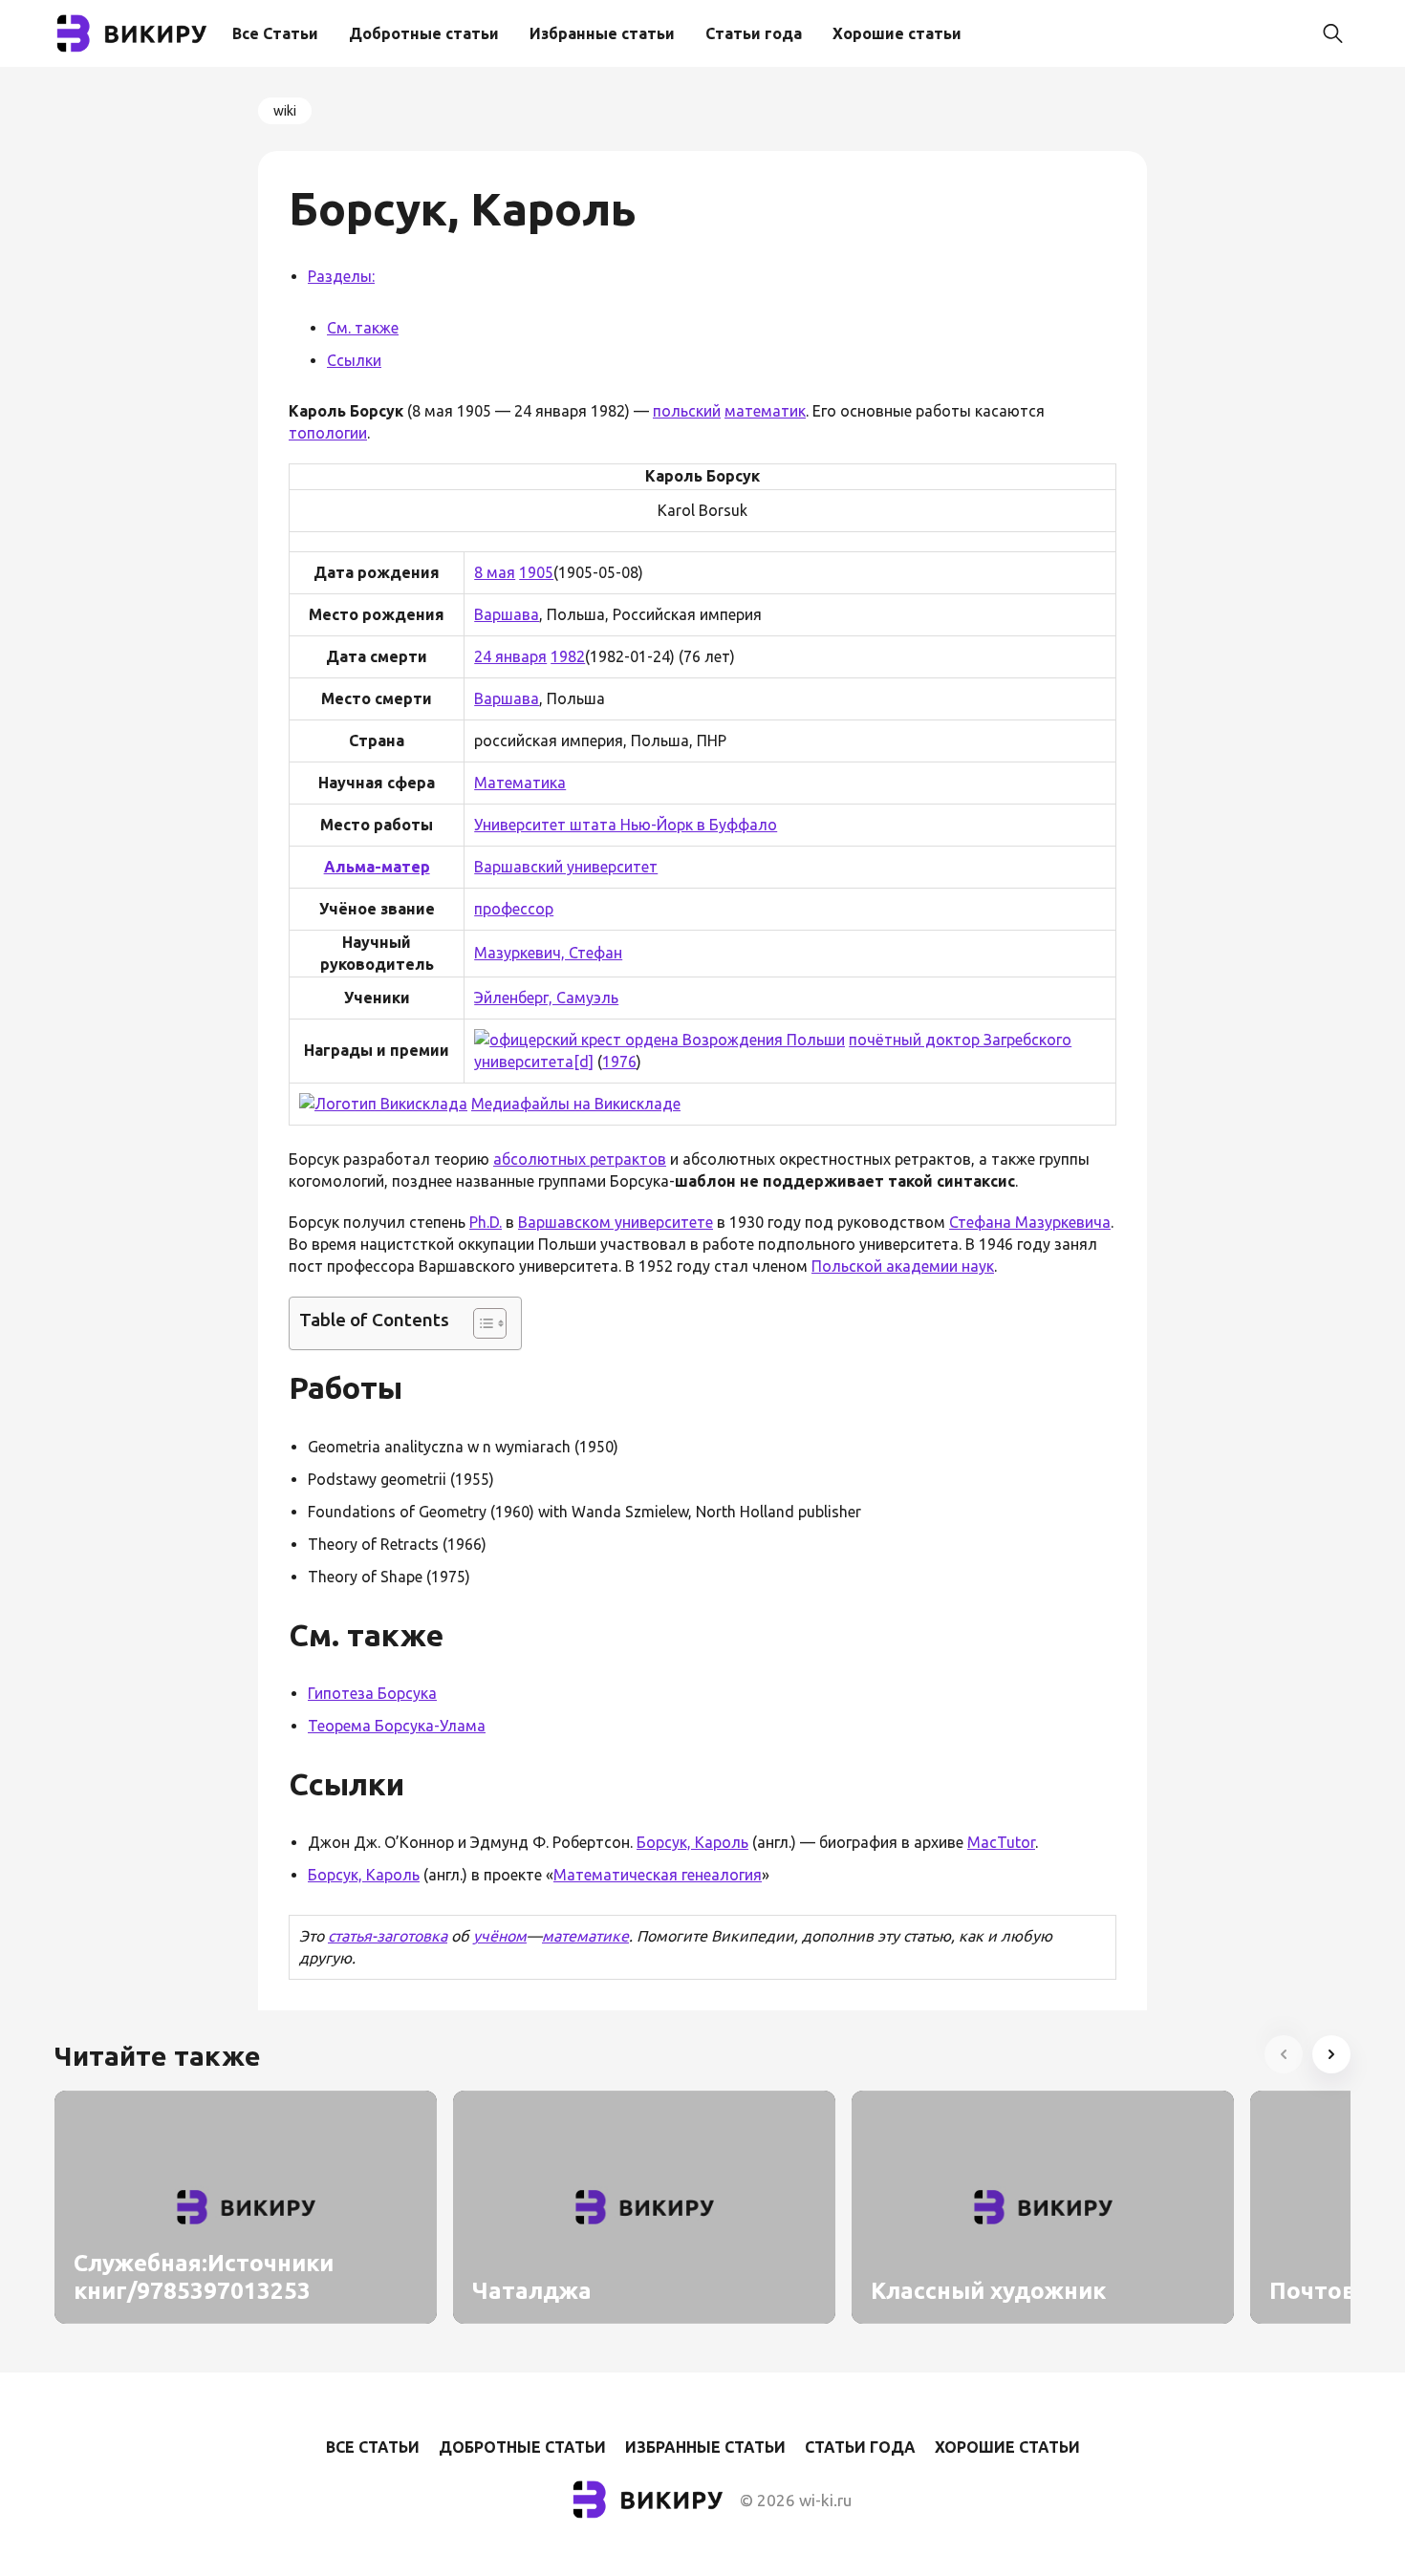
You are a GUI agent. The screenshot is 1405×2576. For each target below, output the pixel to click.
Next (1331, 2054)
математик (765, 411)
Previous (1284, 2054)
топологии (328, 433)
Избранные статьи (602, 33)
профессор (514, 909)
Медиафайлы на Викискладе (576, 1104)
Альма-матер (377, 867)
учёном (500, 1936)
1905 (536, 572)
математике (585, 1936)
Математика (520, 783)
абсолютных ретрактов (580, 1159)
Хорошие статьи (897, 33)
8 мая (495, 572)
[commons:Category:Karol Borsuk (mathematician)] (383, 1104)
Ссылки (354, 360)
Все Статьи (275, 33)
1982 (568, 656)
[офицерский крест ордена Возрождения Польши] (659, 1040)
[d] (584, 1062)
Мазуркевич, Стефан (548, 953)
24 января (510, 656)
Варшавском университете (616, 1222)
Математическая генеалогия (658, 1875)
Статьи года (754, 33)
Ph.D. (486, 1222)
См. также (363, 328)
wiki (285, 111)
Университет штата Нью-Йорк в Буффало (626, 825)
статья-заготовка (388, 1936)
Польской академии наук (903, 1266)
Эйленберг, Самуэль (546, 998)
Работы (346, 1387)
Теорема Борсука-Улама (397, 1726)
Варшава (507, 614)
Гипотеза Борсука (372, 1693)
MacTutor (1001, 1842)
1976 (619, 1062)
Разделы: (341, 276)
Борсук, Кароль (692, 1842)
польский (687, 411)
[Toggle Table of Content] (480, 1323)
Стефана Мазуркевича (1030, 1222)
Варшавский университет (566, 867)
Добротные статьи (424, 33)
